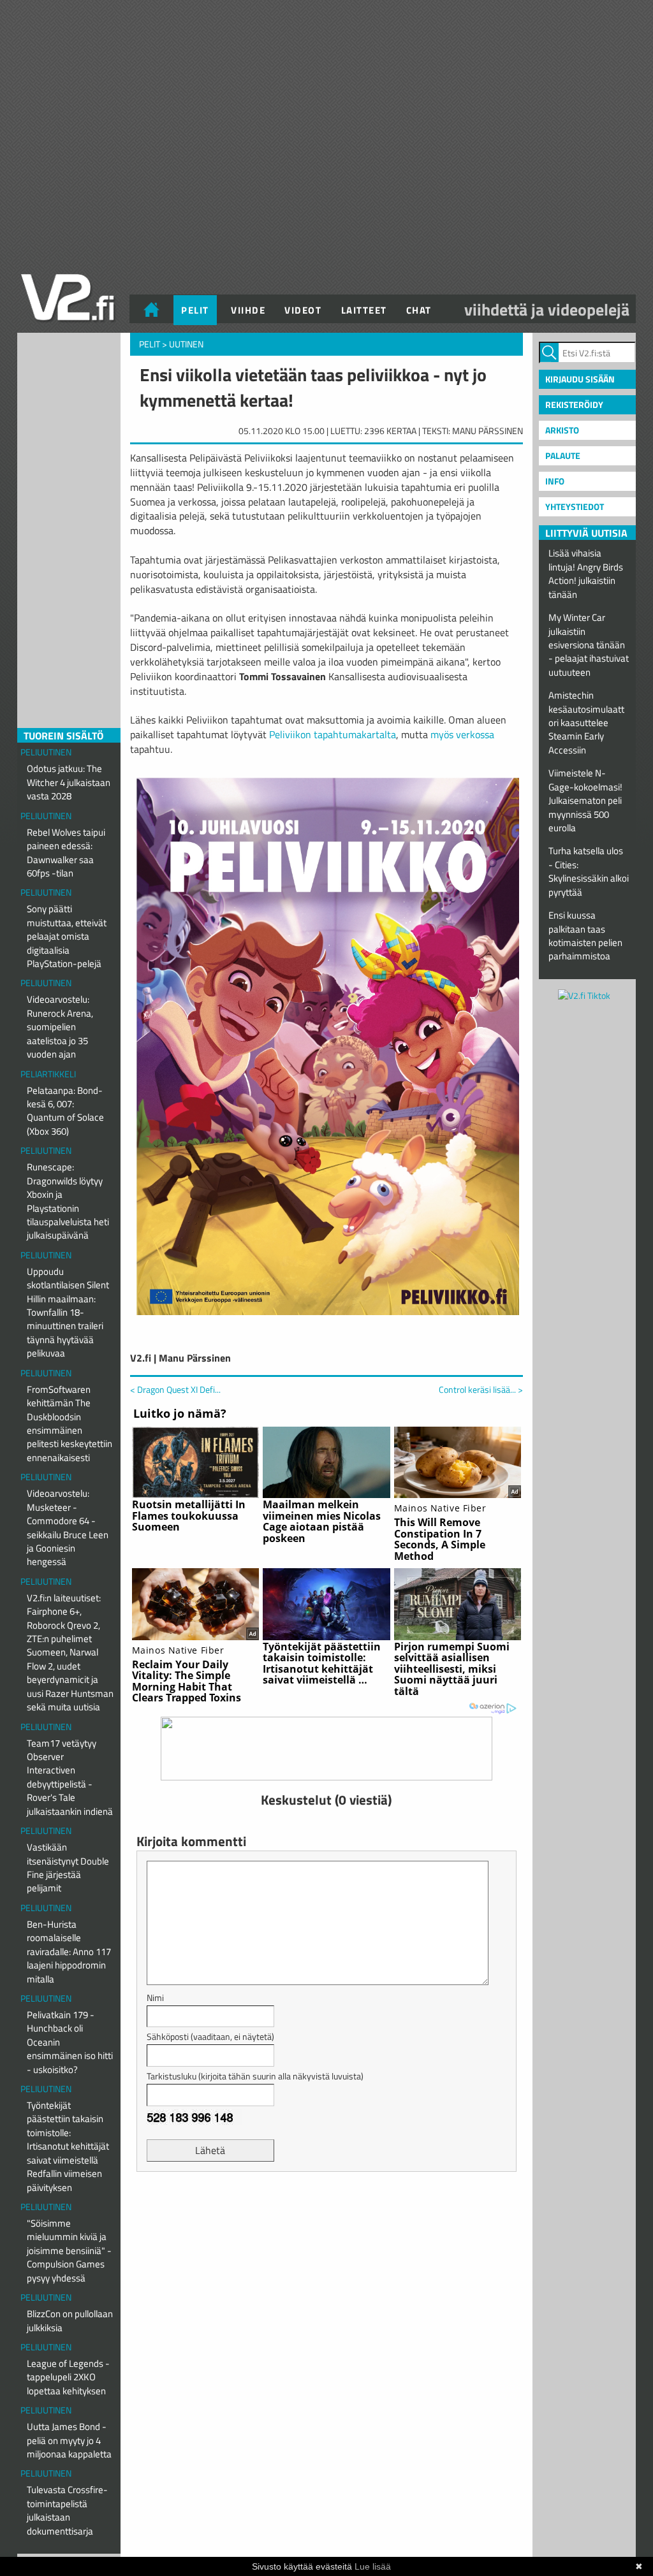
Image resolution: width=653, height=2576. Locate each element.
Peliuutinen (46, 752)
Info (555, 481)
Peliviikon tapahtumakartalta (333, 734)
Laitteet (364, 310)
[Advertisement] (326, 2213)
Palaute (563, 455)
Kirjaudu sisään (580, 379)
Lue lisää (373, 2566)
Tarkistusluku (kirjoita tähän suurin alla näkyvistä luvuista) (255, 2076)
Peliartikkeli (48, 1074)
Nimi (155, 1997)
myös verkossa (462, 734)
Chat (419, 310)
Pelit (195, 310)
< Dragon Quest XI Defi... (175, 1389)
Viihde (248, 310)
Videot (303, 310)
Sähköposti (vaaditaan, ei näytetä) (210, 2036)
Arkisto (562, 430)
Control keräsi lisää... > (481, 1390)
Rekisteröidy (574, 404)
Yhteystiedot (575, 506)
